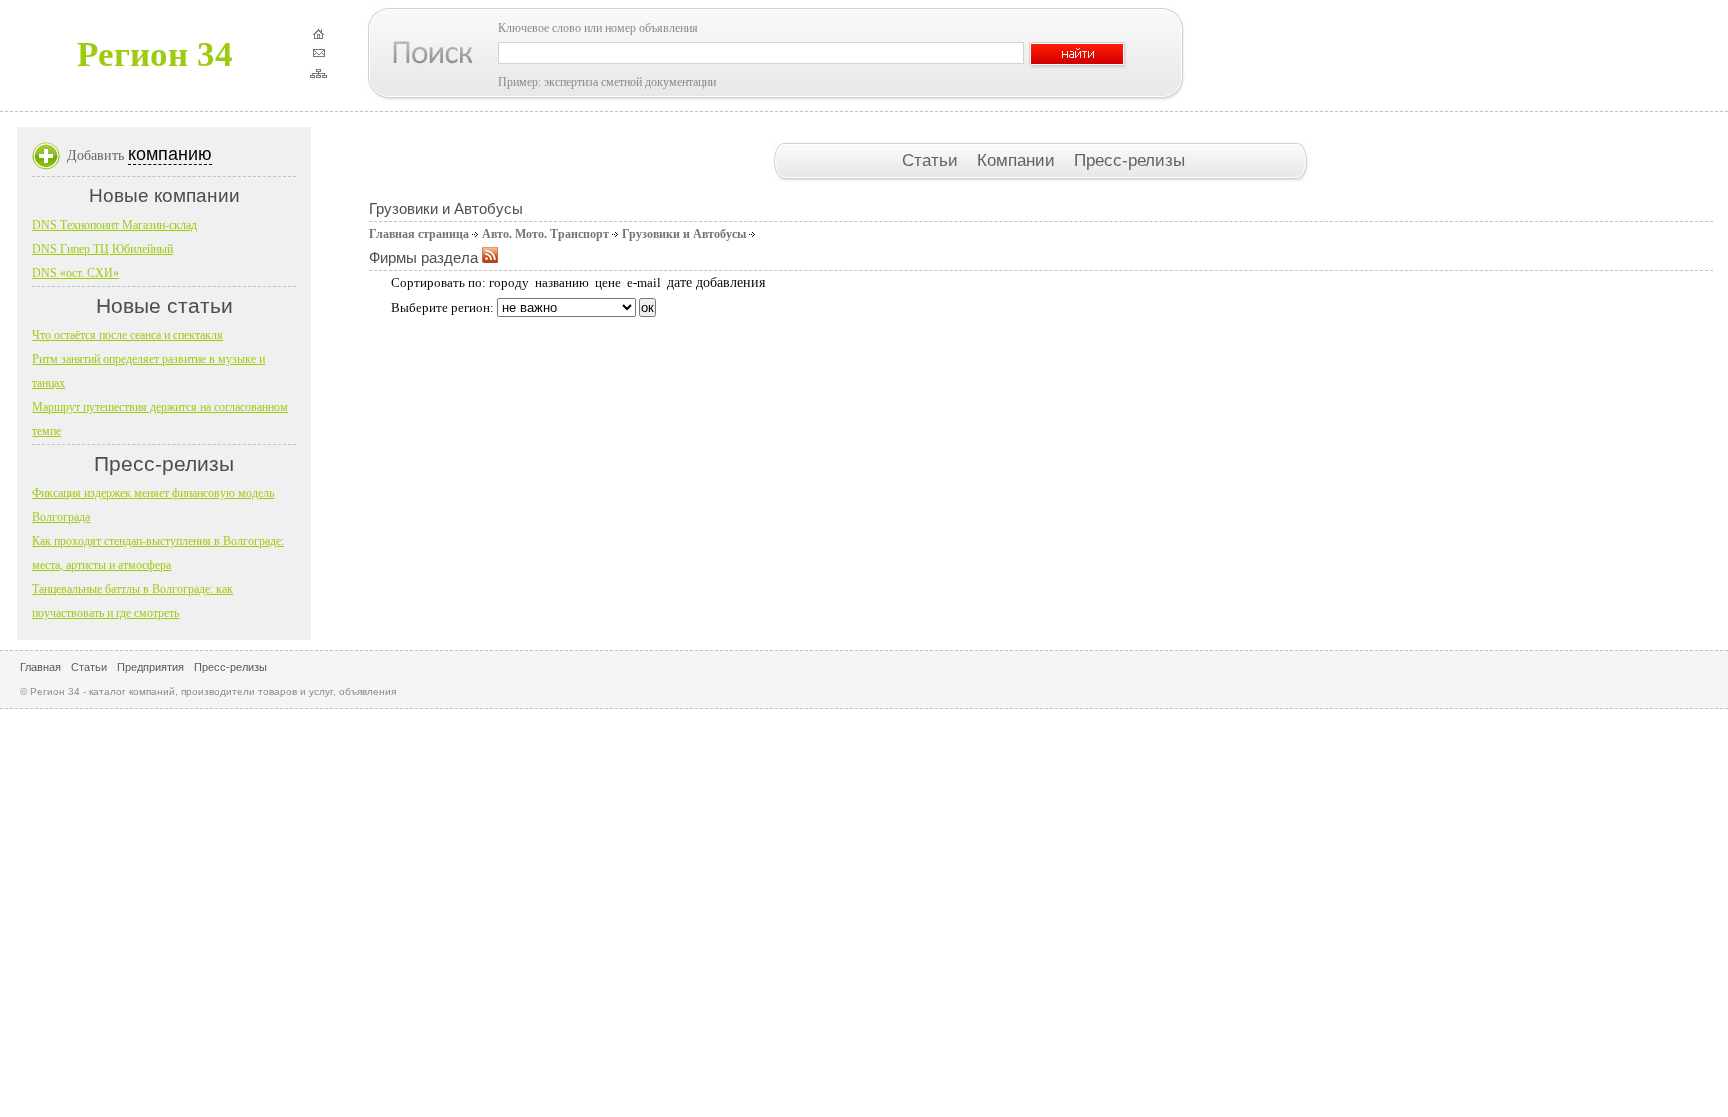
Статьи (932, 160)
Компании (1018, 160)
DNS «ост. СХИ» (75, 273)
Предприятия (150, 667)
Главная (40, 667)
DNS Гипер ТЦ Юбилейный (102, 249)
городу (509, 282)
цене (608, 282)
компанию (170, 154)
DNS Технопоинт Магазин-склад (114, 225)
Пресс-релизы (1129, 160)
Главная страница (419, 234)
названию (562, 282)
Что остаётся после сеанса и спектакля (127, 335)
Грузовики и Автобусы (684, 234)
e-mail (644, 282)
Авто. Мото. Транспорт (545, 234)
